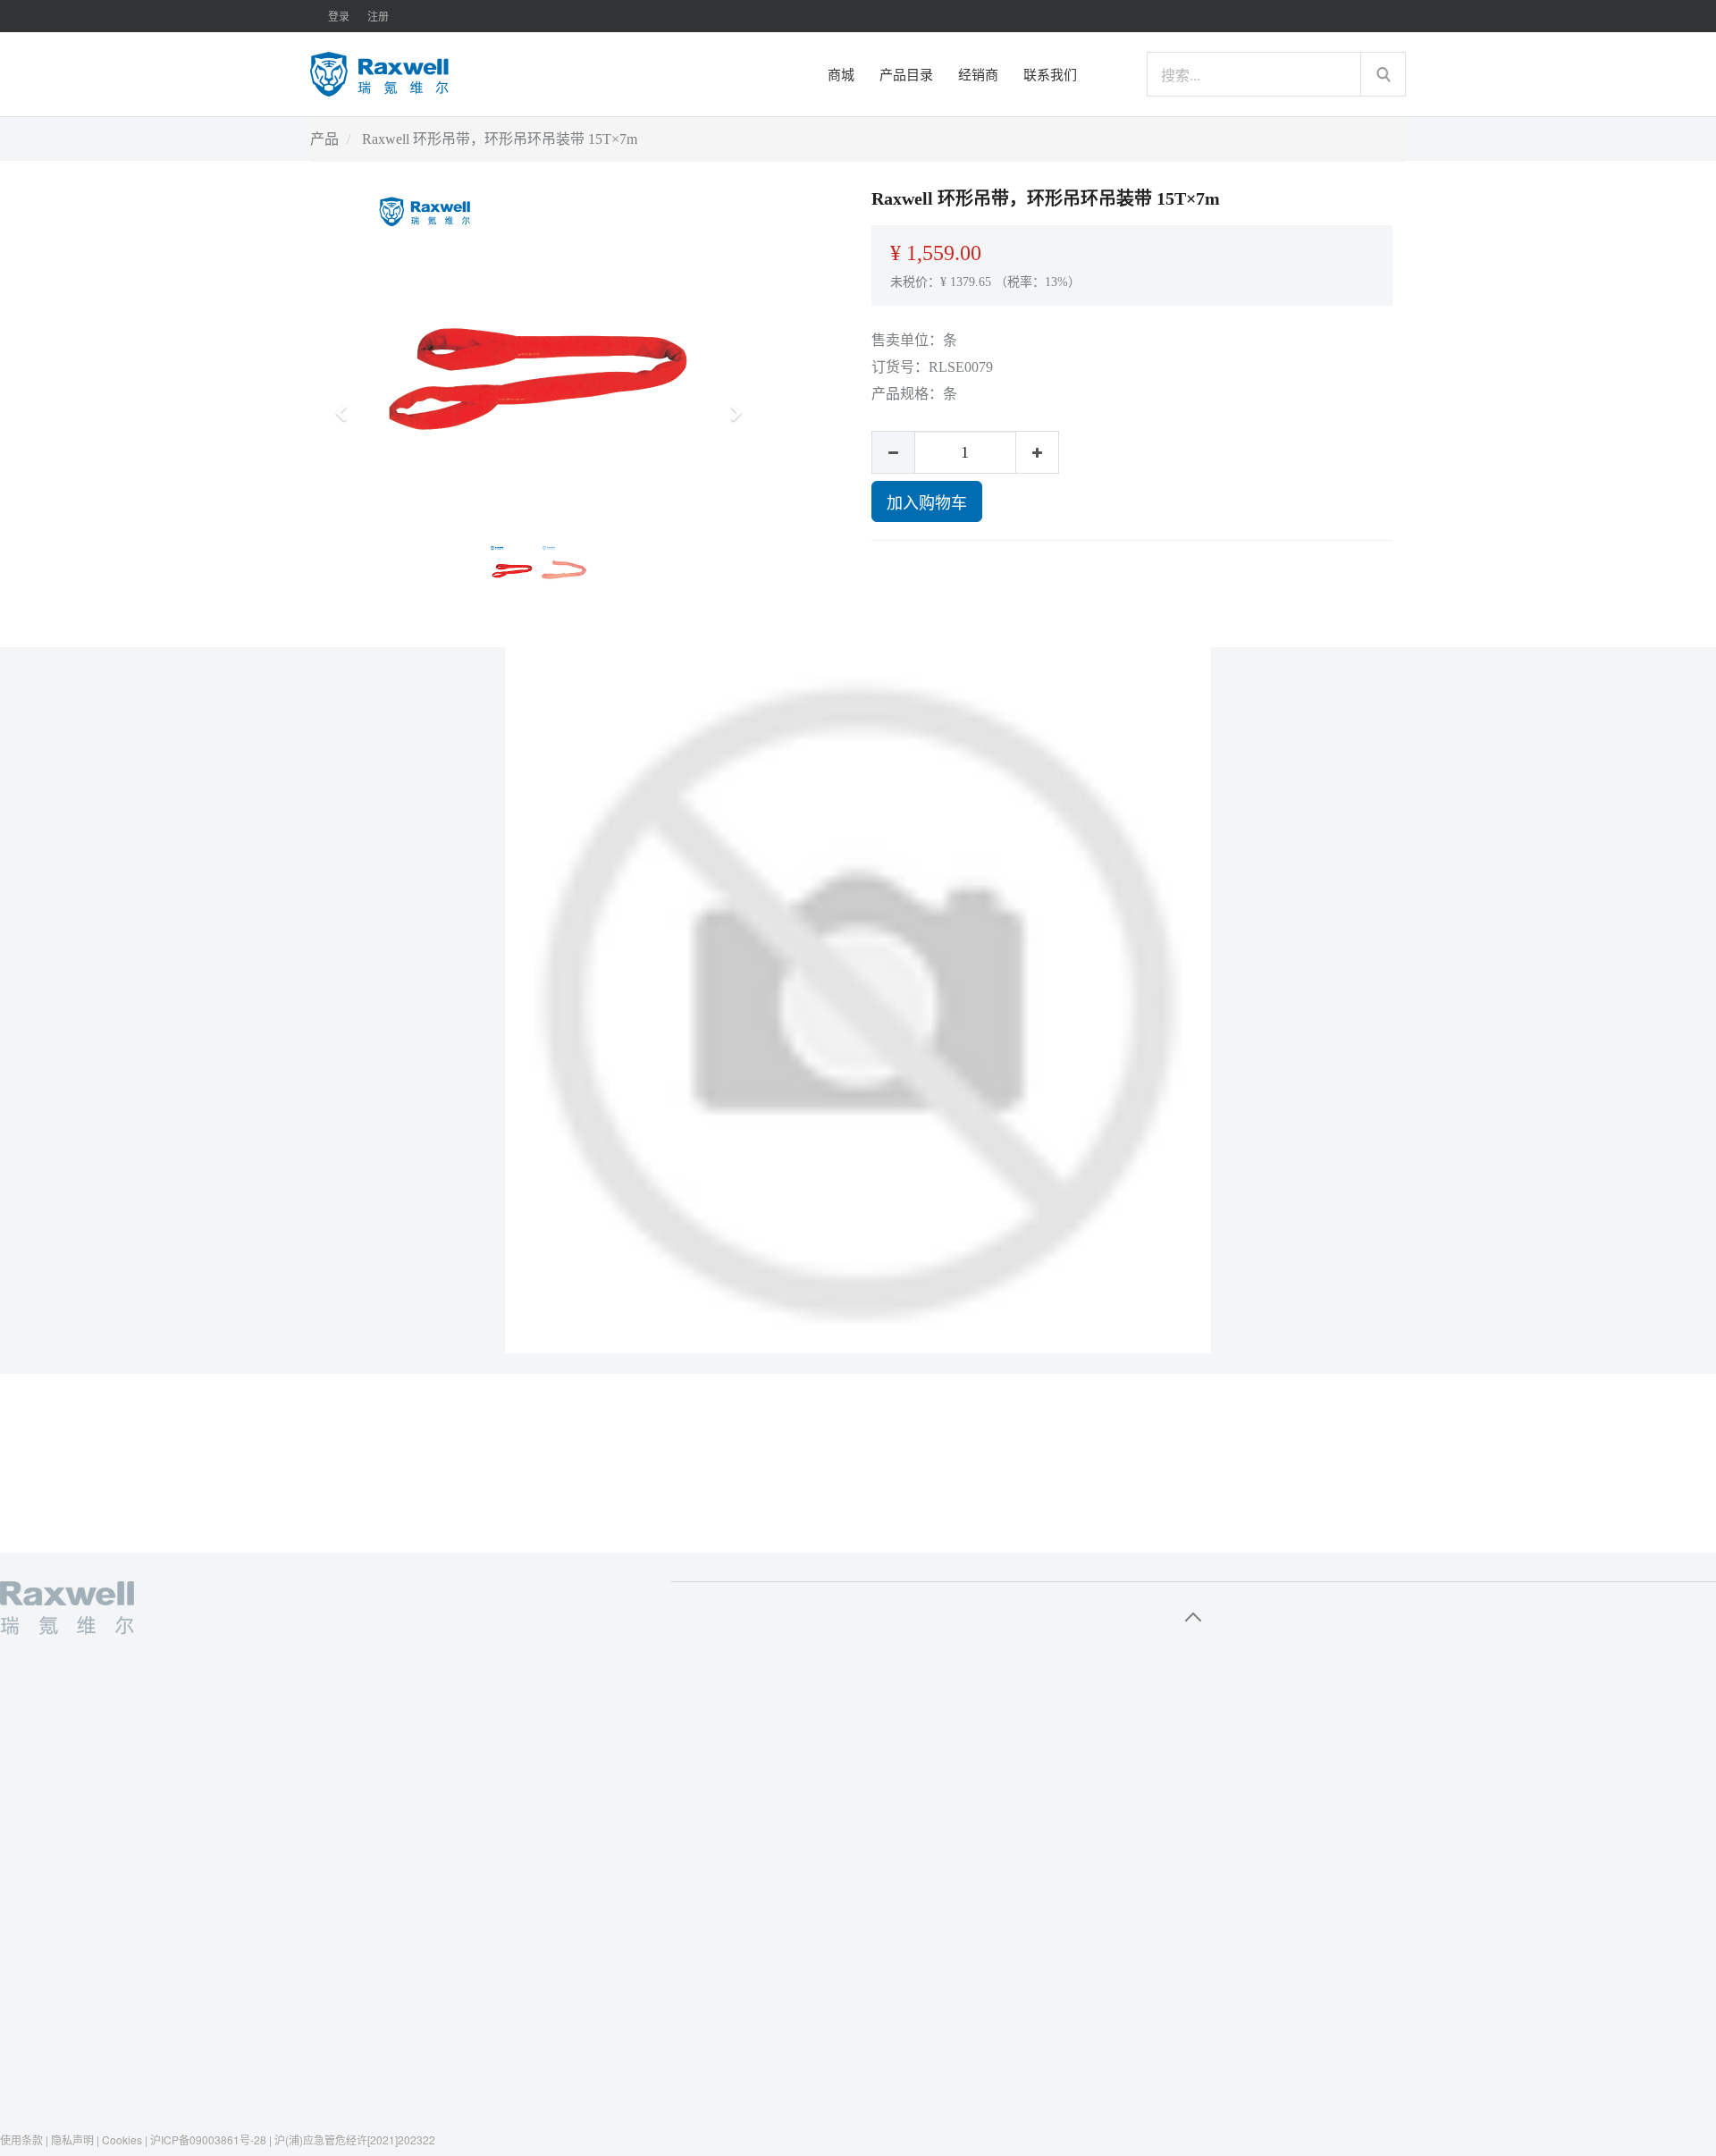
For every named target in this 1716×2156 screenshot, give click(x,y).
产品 (324, 139)
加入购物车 (927, 501)
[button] (347, 405)
